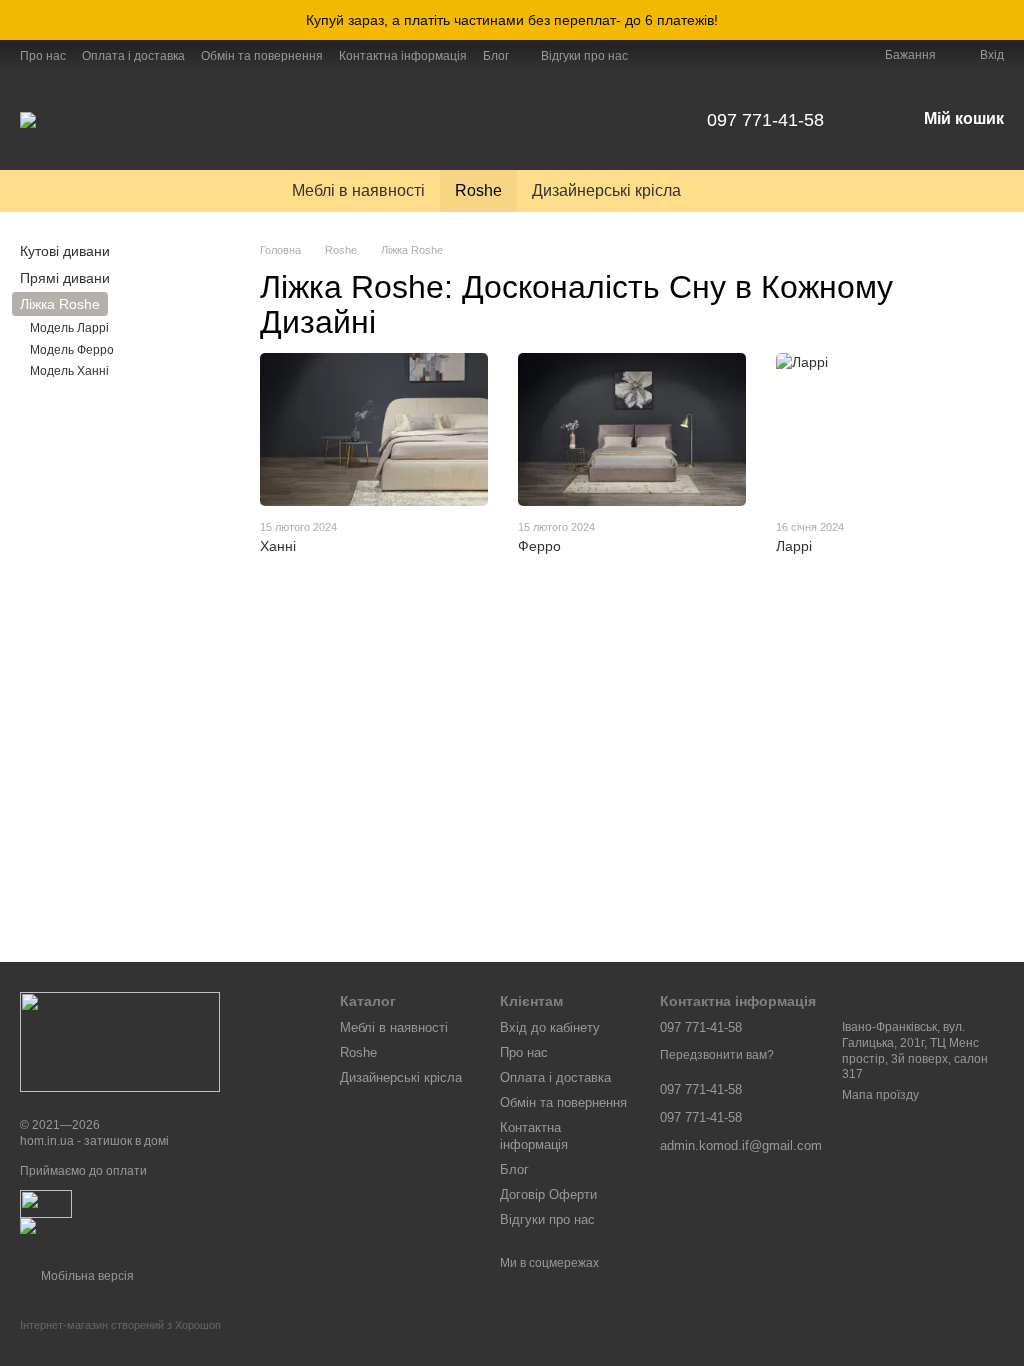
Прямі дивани (65, 278)
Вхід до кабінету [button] (550, 1027)
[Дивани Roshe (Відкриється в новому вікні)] (680, 55)
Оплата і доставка (133, 56)
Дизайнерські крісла (606, 190)
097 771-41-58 (765, 120)
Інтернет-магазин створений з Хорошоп (120, 1325)
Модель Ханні (69, 371)
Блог (496, 56)
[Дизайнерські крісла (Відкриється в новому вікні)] (704, 55)
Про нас (43, 56)
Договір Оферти (548, 1194)
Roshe (478, 190)
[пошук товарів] (732, 191)
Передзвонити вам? (717, 1055)
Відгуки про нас (584, 56)
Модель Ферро (72, 350)
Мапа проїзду (880, 1095)
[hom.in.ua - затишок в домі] (120, 1041)
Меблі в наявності (358, 190)
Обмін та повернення (262, 56)
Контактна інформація (403, 56)
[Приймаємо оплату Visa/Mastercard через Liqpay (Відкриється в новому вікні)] (165, 1233)
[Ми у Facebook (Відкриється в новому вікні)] (656, 55)
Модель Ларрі (69, 328)
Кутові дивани (65, 251)
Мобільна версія (86, 1276)
